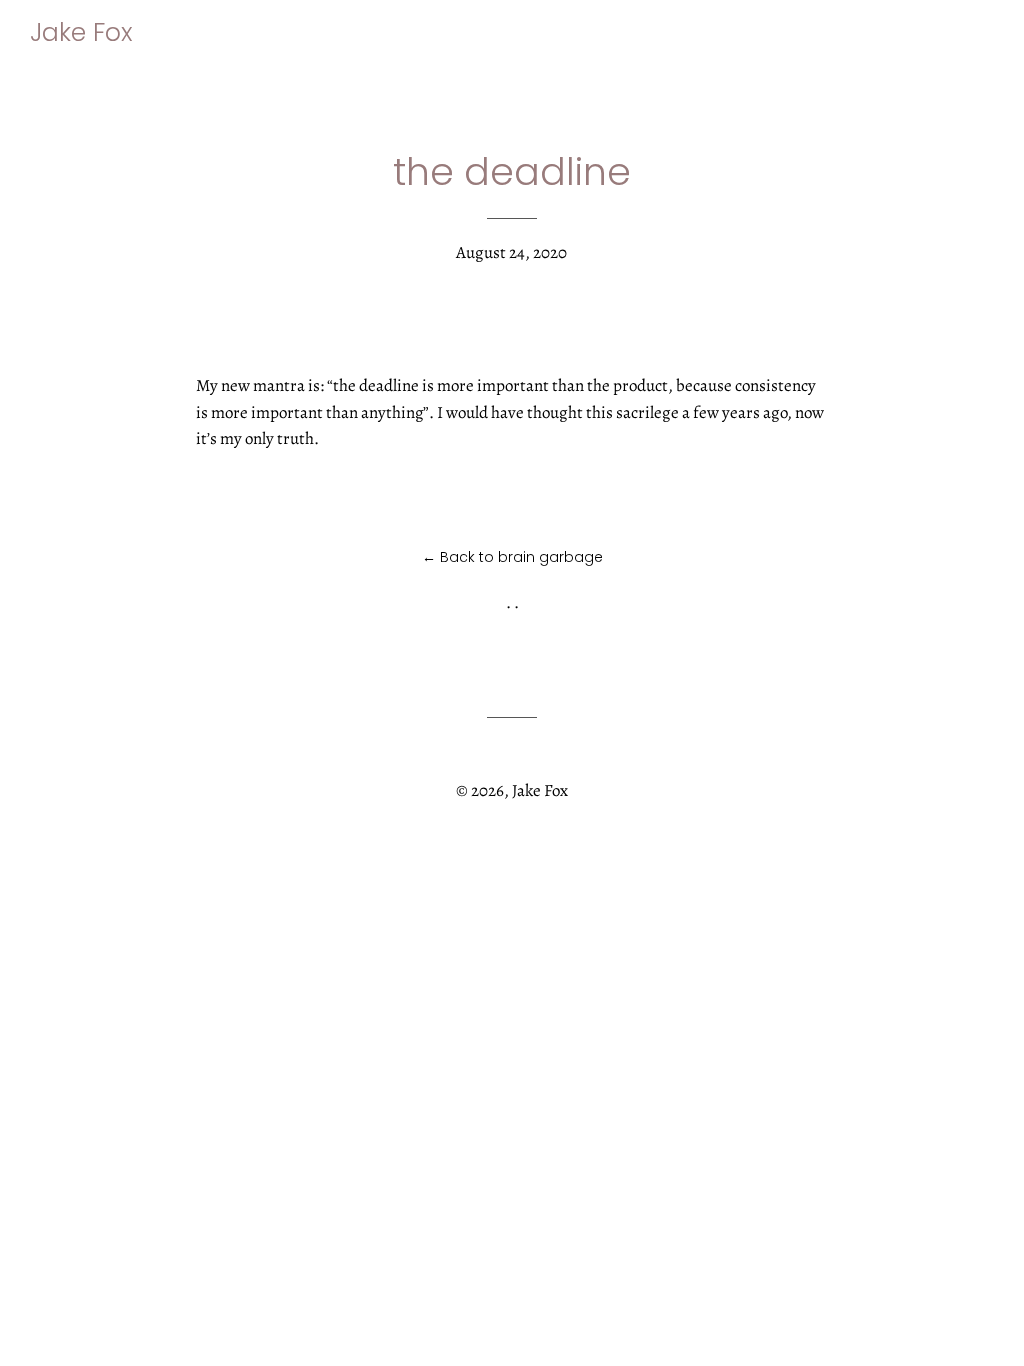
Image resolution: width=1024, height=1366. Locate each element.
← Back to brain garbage (512, 557)
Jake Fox (81, 32)
